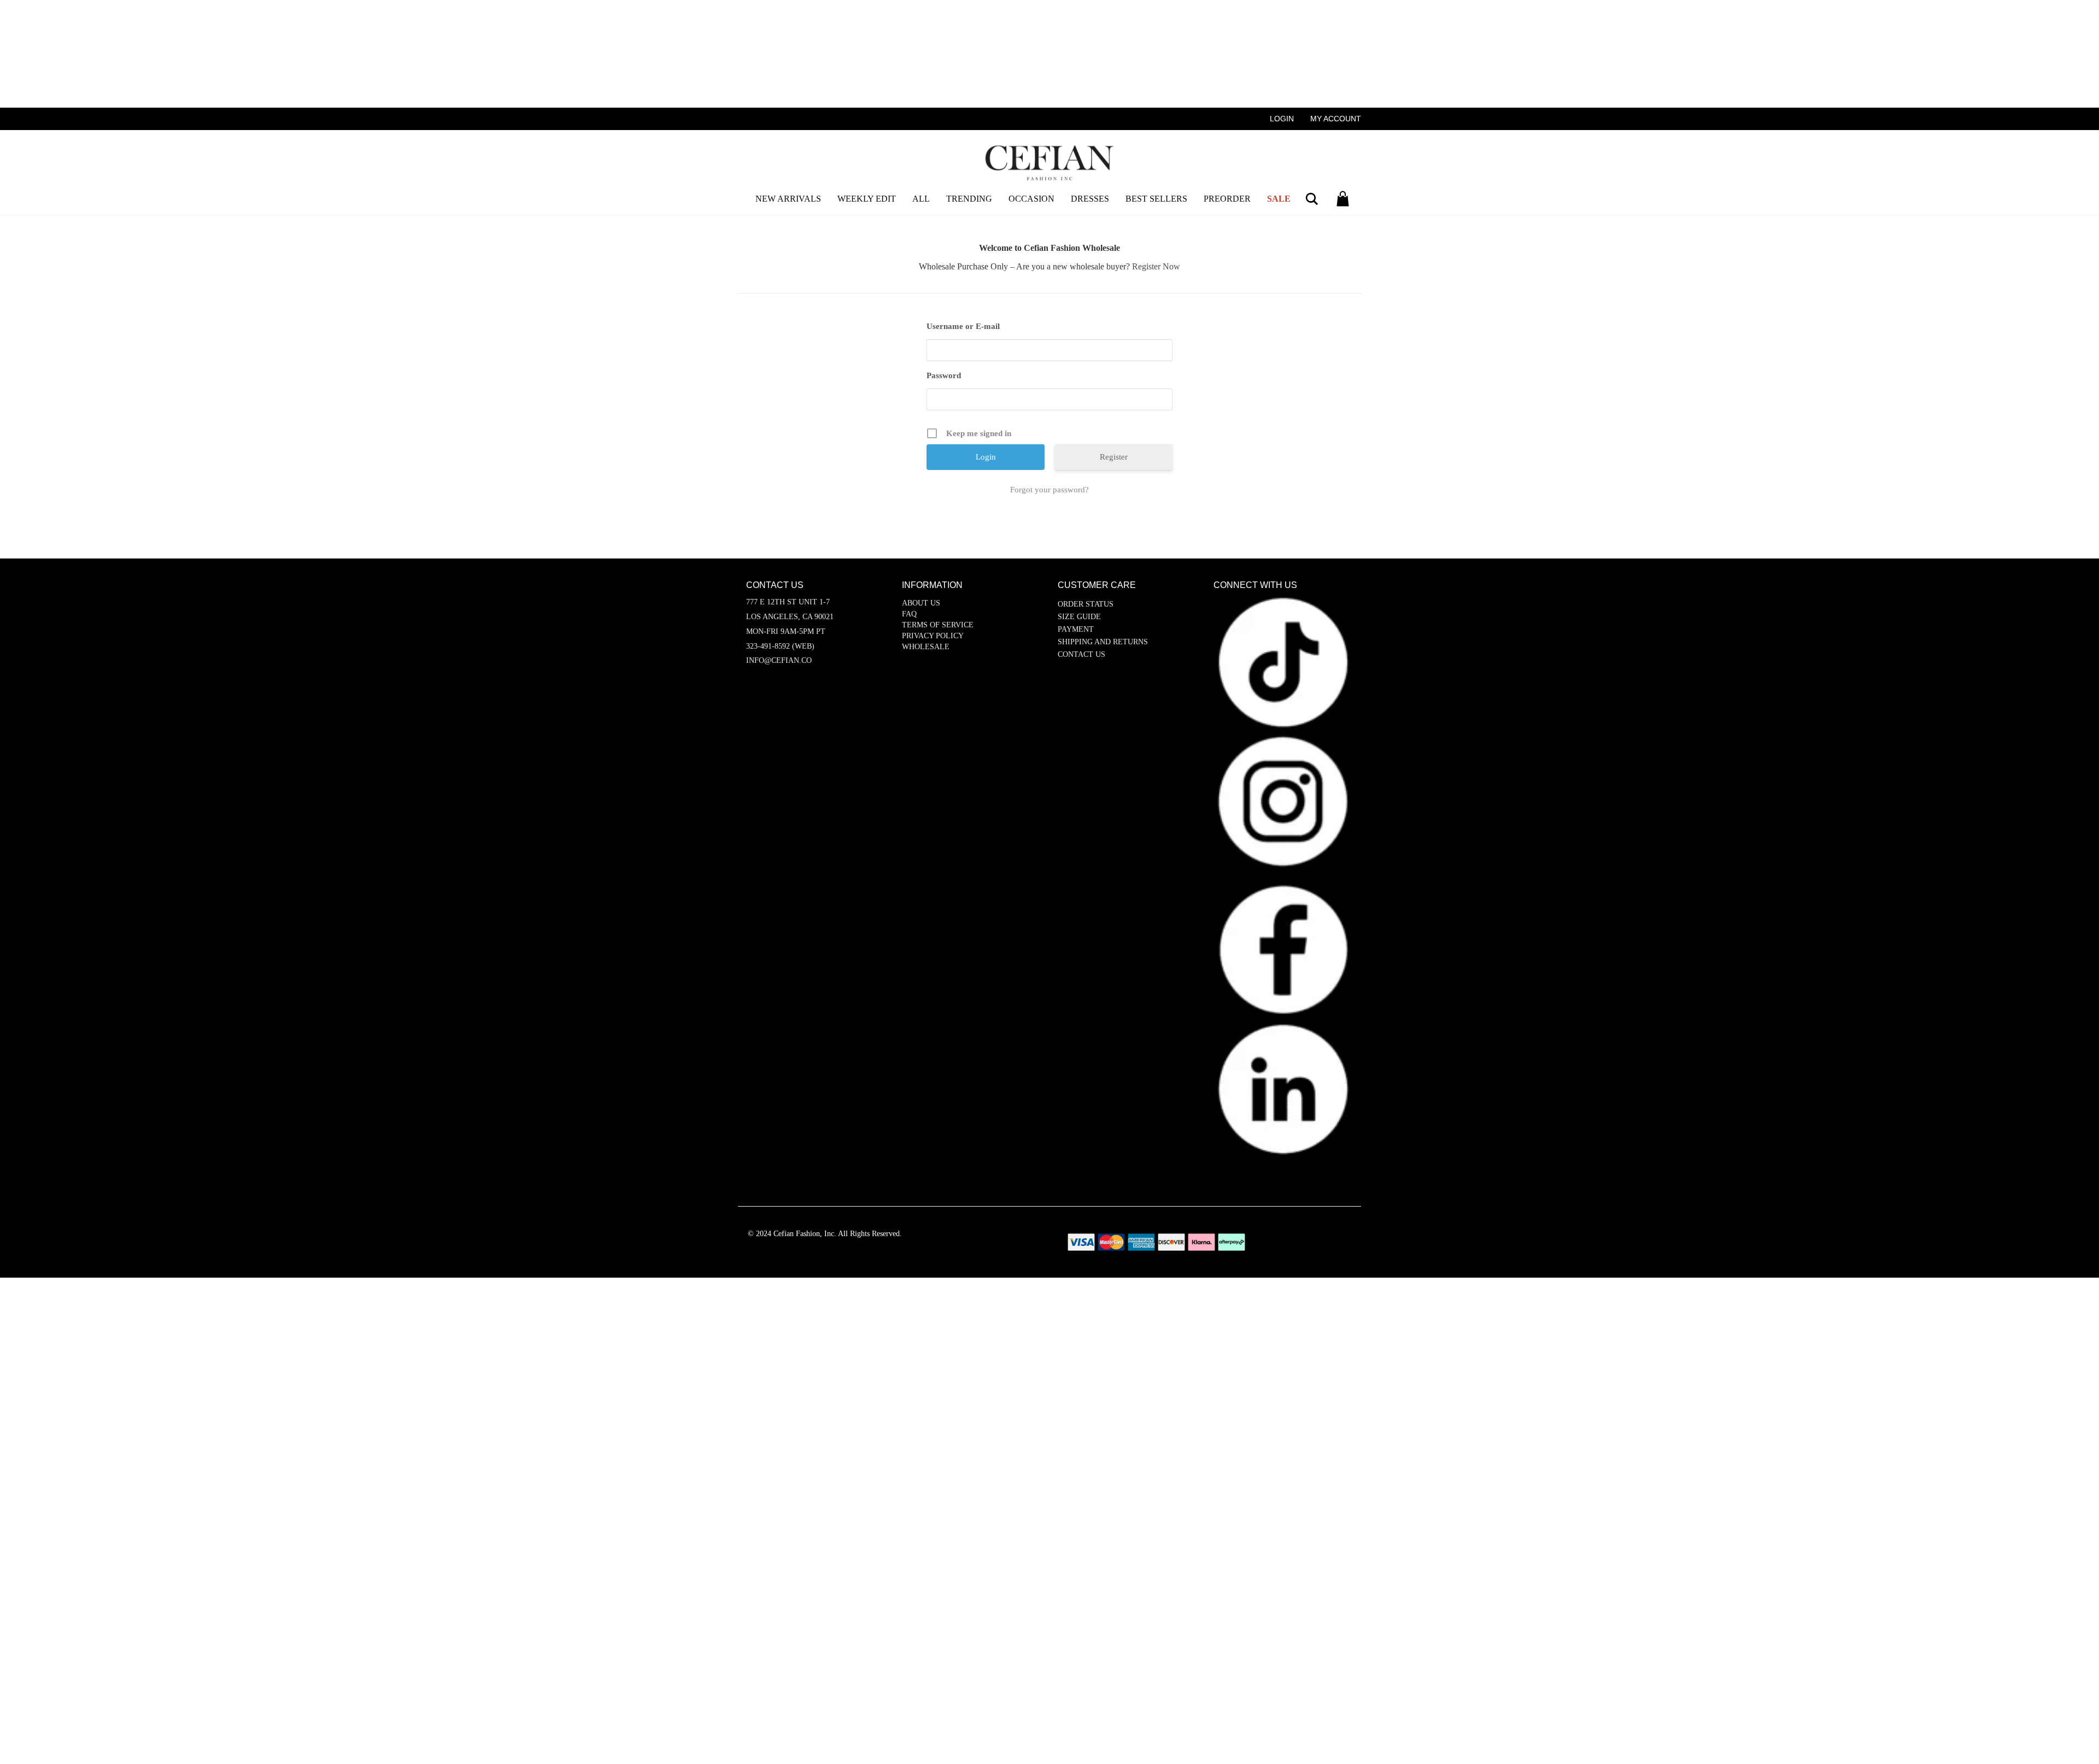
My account (1336, 119)
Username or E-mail (963, 326)
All (921, 199)
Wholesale (926, 647)
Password (944, 375)
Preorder (1227, 199)
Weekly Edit (867, 199)
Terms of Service (938, 625)
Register (1114, 457)
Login (1282, 119)
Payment (1076, 629)
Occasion (1031, 199)
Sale (1279, 199)
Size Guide (1079, 617)
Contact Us (1081, 654)
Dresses (1090, 199)
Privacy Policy (933, 636)
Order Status (1086, 604)
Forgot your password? (1049, 490)
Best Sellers (1156, 199)
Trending (969, 199)
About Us (921, 603)
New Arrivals (788, 199)
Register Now (1156, 266)
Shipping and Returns (1103, 642)
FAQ (909, 614)
